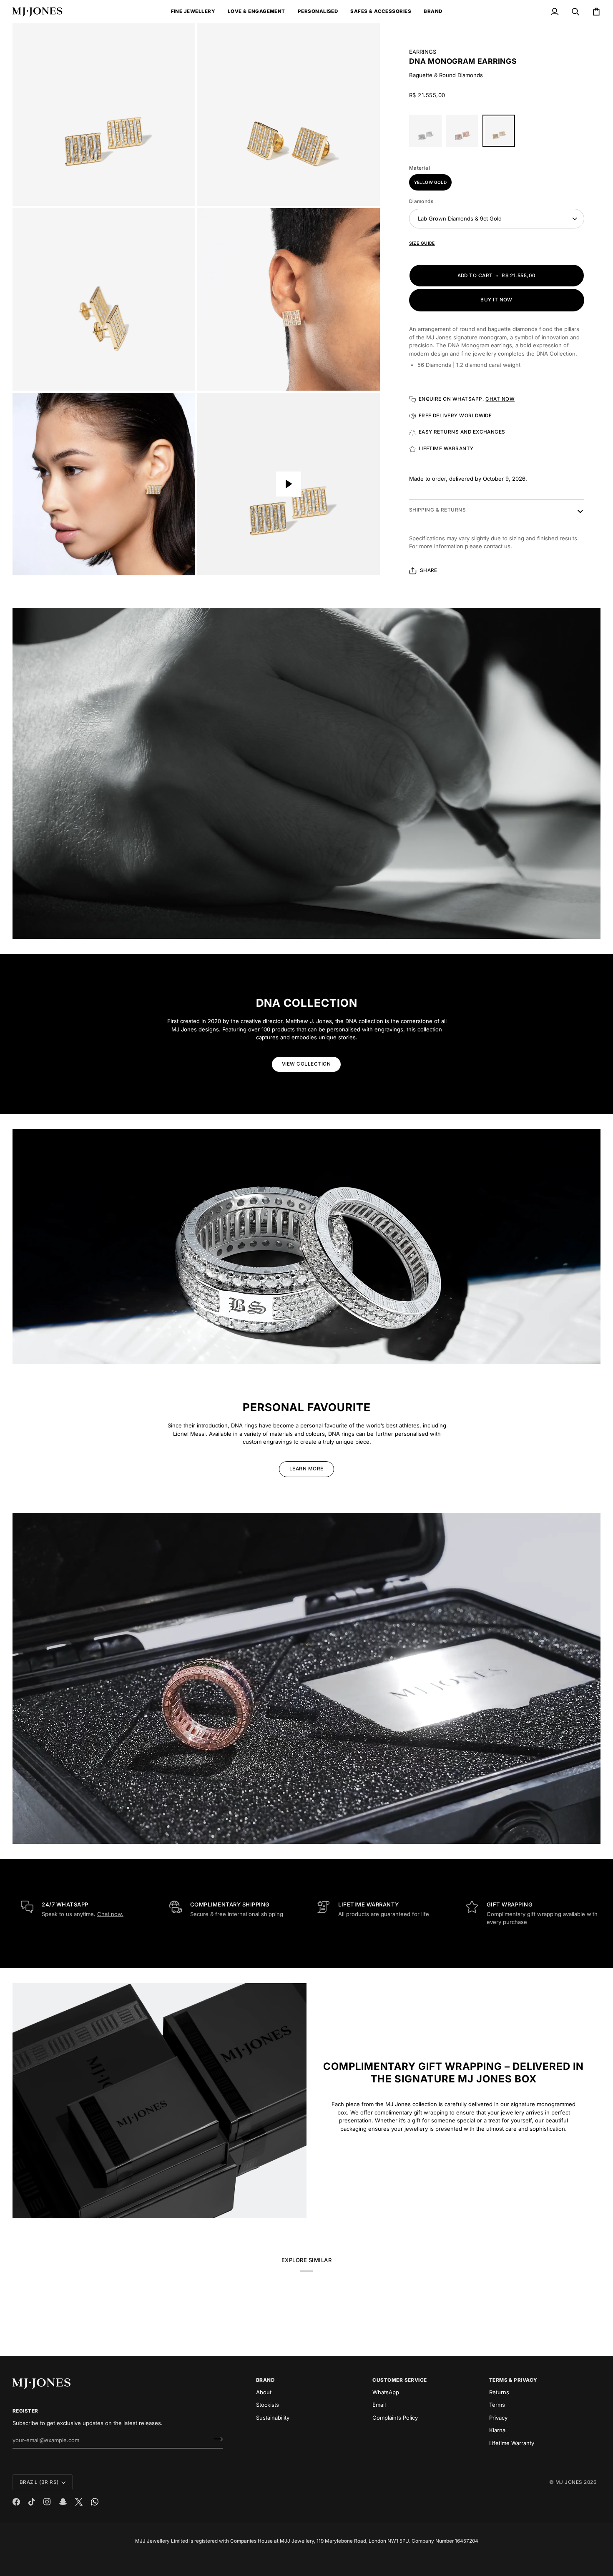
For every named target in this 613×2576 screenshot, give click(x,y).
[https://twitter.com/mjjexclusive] (79, 2502)
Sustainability (273, 2418)
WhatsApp (386, 2392)
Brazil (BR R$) (39, 2482)
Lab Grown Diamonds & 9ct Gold (460, 218)
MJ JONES (569, 2482)
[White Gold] (427, 133)
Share (429, 570)
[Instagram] (47, 2502)
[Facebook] (16, 2502)
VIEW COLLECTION (306, 1064)
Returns (499, 2392)
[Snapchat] (63, 2502)
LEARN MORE (306, 1469)
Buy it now (496, 300)
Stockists (268, 2405)
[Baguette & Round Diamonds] (464, 133)
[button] (193, 12)
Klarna (497, 2430)
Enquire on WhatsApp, (467, 399)
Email (379, 2405)
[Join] (216, 2439)
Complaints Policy (395, 2418)
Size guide (422, 243)
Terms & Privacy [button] (513, 2380)
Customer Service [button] (400, 2380)
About (264, 2392)
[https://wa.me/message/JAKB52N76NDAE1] (95, 2502)
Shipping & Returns (437, 510)
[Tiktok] (32, 2502)
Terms (497, 2405)
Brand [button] (265, 2380)
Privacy (498, 2418)
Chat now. (110, 1914)
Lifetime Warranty (512, 2443)
